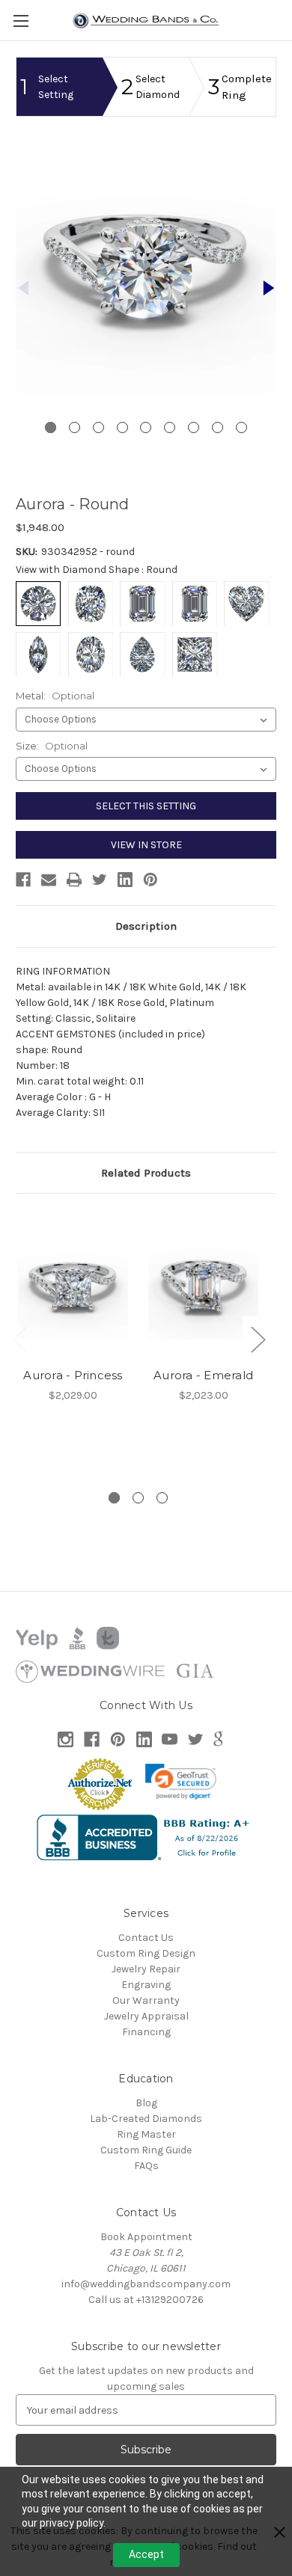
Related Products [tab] (146, 1173)
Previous (19, 1338)
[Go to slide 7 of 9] (194, 427)
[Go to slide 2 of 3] (138, 1498)
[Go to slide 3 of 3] (162, 1498)
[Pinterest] (150, 880)
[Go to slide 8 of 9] (218, 427)
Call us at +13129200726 (146, 2300)
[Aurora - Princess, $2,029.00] (73, 1284)
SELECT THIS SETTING (146, 806)
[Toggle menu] (21, 21)
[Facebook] (23, 880)
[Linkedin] (125, 880)
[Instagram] (66, 1739)
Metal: (55, 696)
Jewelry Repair (146, 1969)
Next (258, 1338)
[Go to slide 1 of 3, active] (114, 1498)
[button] (181, 1782)
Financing (146, 2032)
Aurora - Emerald (203, 1375)
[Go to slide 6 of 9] (170, 427)
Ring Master (146, 2134)
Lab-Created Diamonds (146, 2119)
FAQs (146, 2166)
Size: (52, 746)
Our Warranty (146, 2000)
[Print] (74, 880)
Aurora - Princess (73, 1375)
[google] (218, 1739)
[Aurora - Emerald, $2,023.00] (203, 1284)
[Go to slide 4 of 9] (122, 427)
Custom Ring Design (146, 1953)
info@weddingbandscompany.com (146, 2284)
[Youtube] (170, 1739)
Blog (146, 2103)
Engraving (146, 1985)
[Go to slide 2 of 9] (269, 288)
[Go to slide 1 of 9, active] (51, 427)
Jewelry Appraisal (146, 2016)
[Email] (49, 880)
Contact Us (146, 1938)
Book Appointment (146, 2237)
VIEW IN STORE (146, 845)
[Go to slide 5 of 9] (146, 427)
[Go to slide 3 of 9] (98, 427)
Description (146, 926)
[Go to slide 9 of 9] (241, 427)
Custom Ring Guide (146, 2150)
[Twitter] (100, 880)
